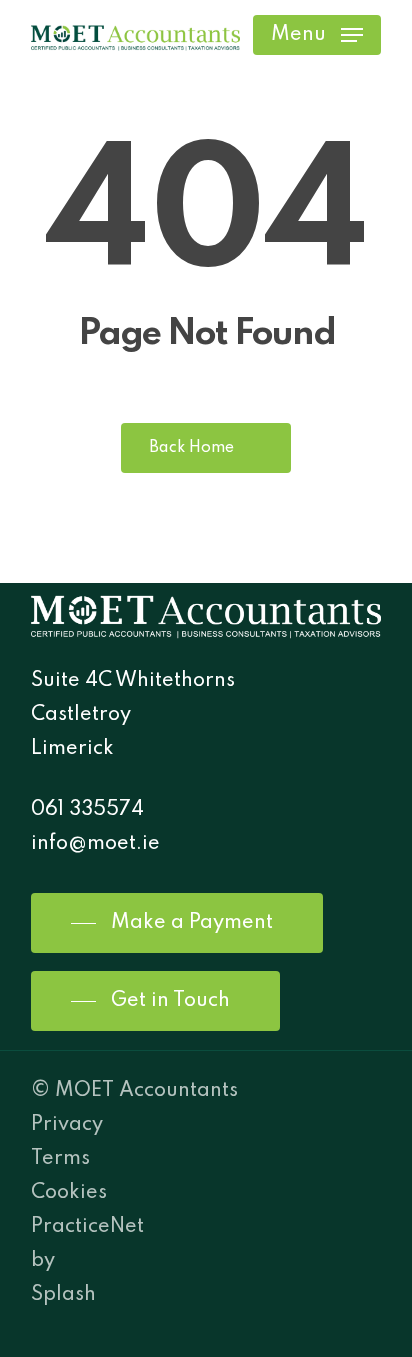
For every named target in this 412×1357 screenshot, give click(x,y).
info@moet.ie (95, 844)
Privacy (67, 1125)
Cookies (69, 1193)
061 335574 (87, 810)
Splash (63, 1295)
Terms (60, 1159)
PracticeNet (87, 1227)
